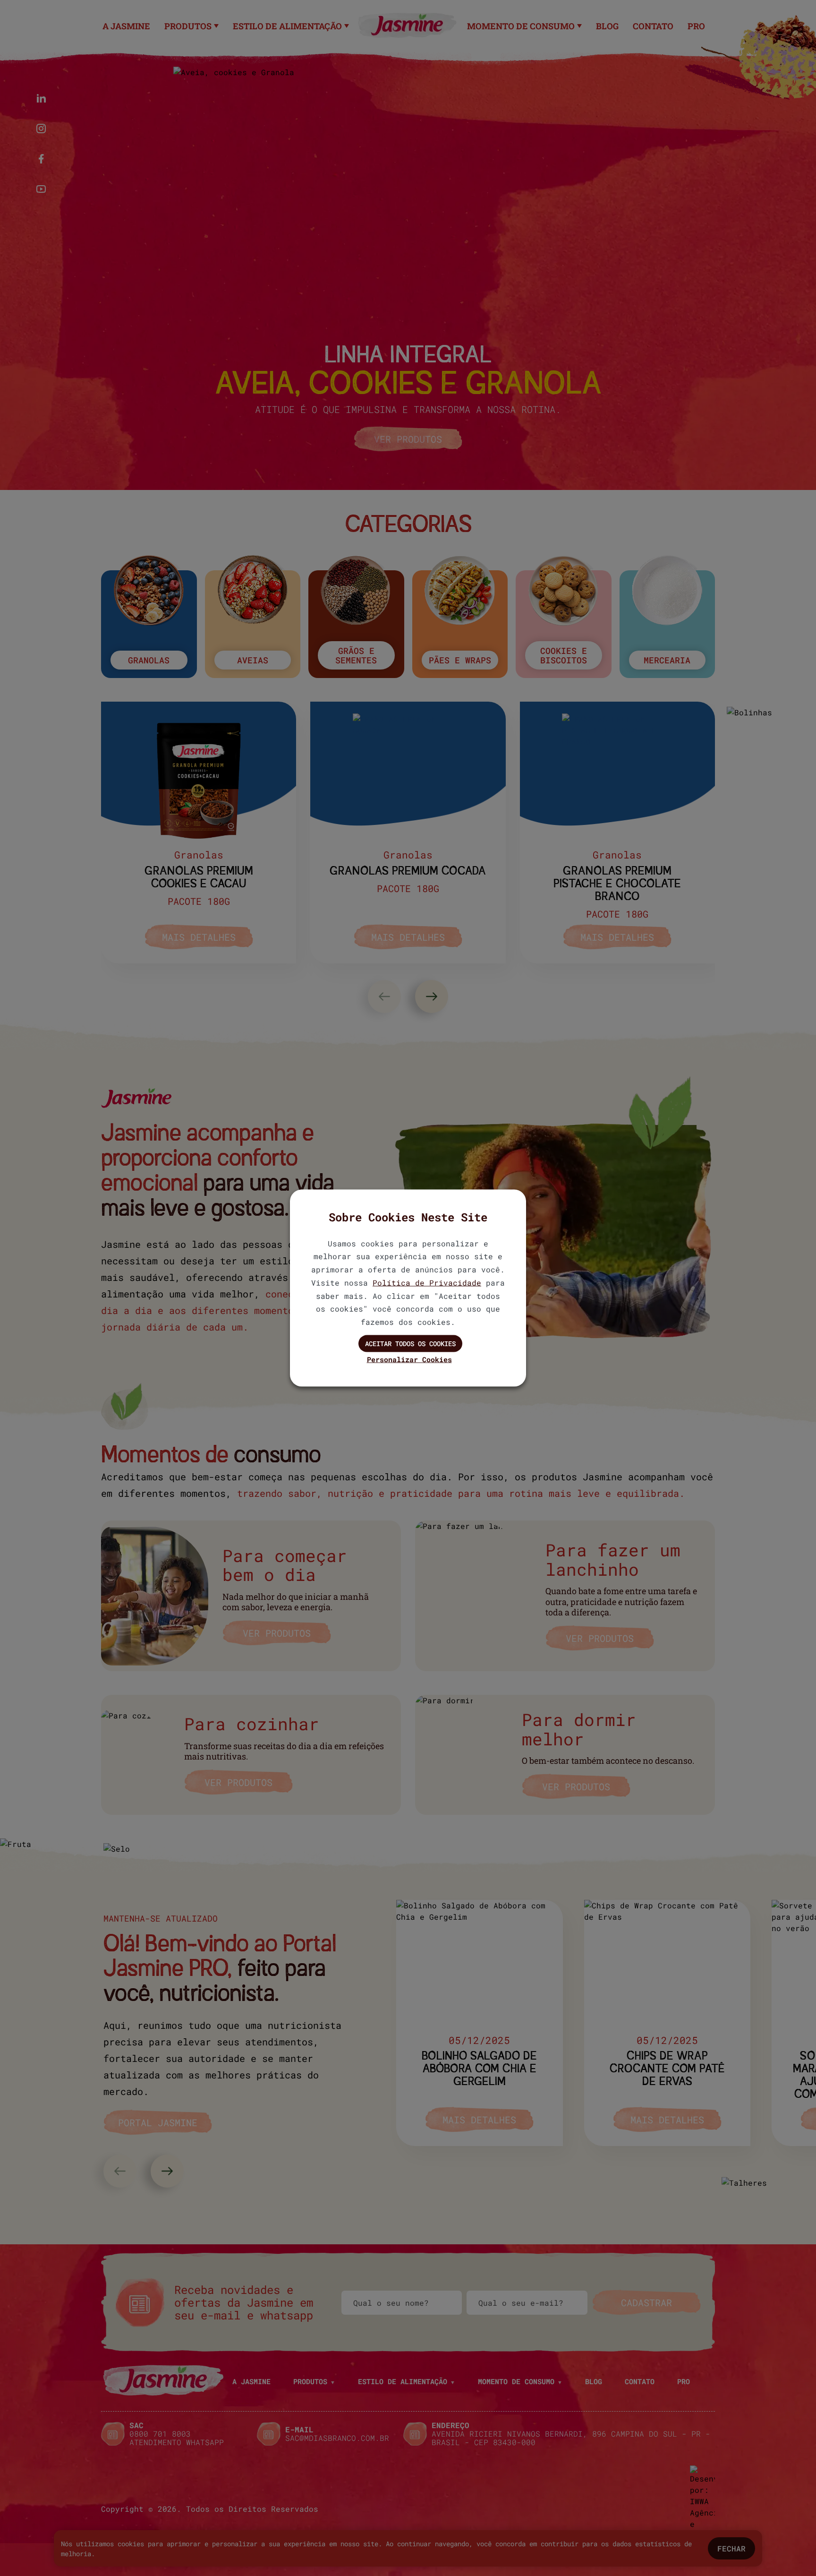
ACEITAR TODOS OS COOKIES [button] (410, 1344)
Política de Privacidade (427, 1282)
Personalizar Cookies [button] (409, 1359)
